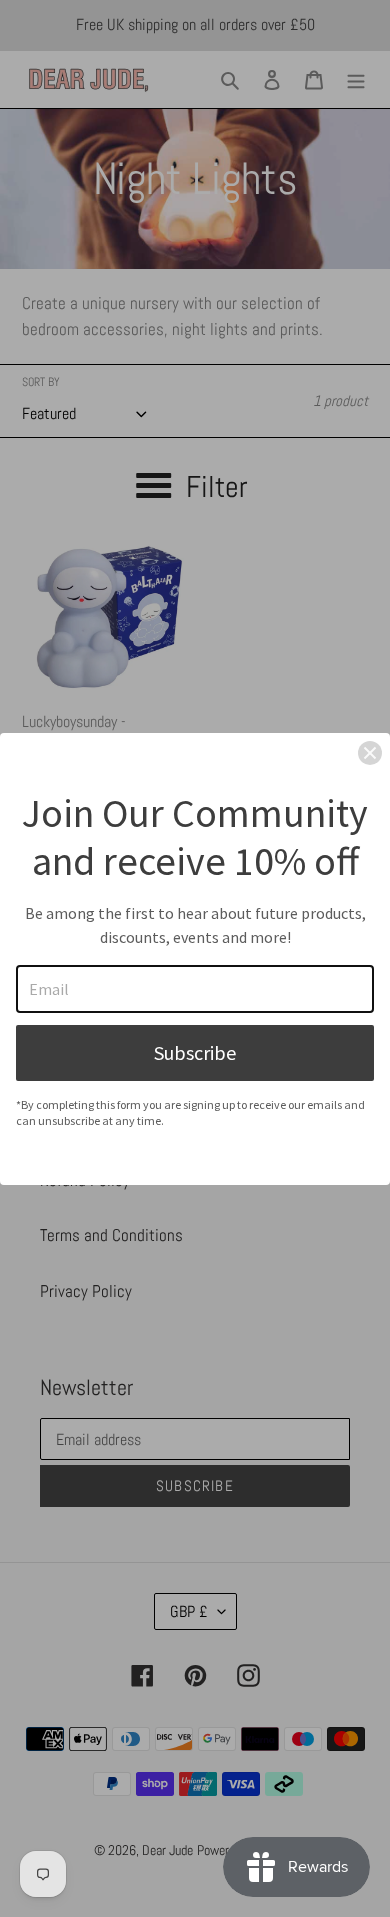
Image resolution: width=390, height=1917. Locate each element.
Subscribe (195, 1052)
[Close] (370, 753)
